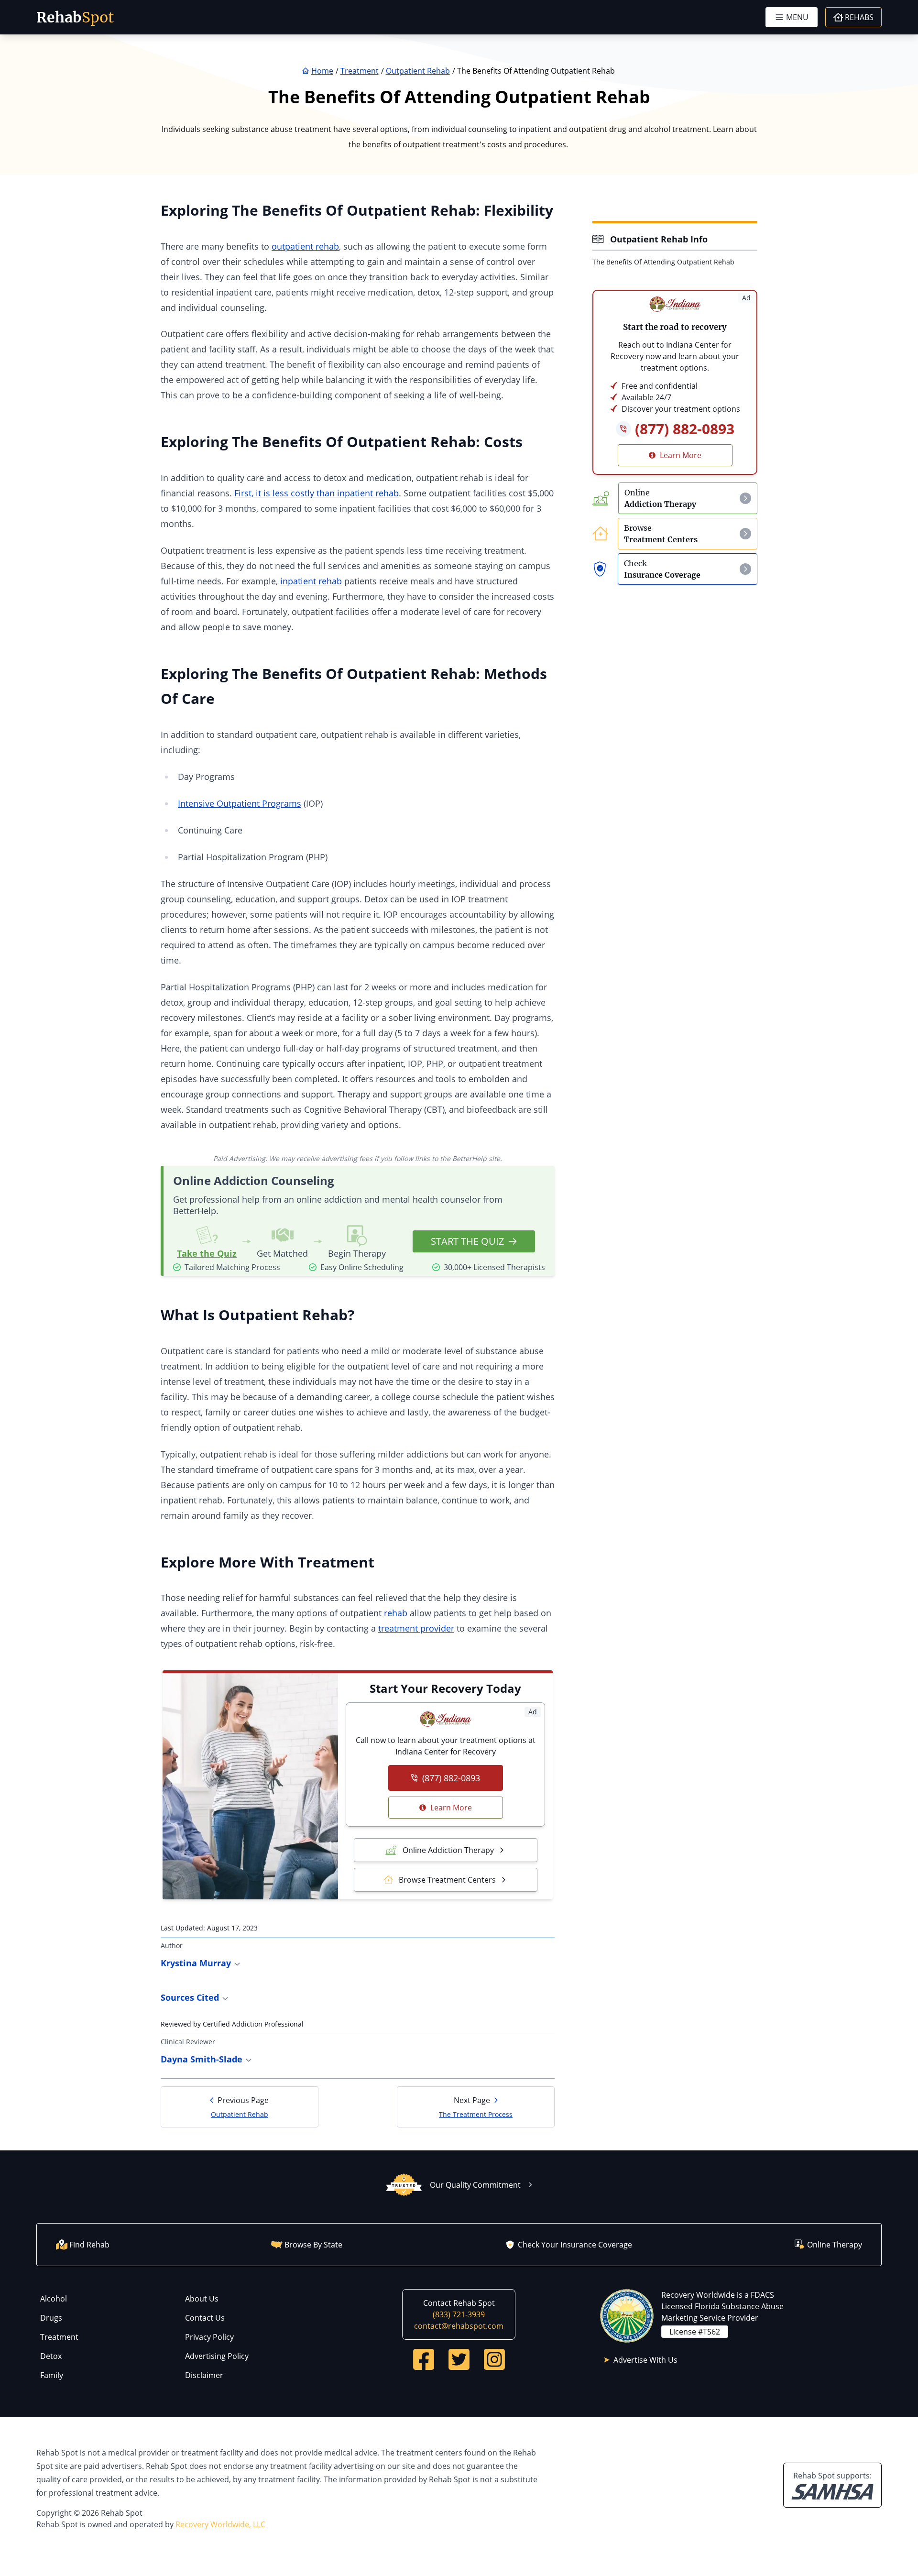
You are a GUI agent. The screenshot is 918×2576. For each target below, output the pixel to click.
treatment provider (416, 1628)
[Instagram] (494, 2359)
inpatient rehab (311, 581)
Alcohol (54, 2299)
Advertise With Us (645, 2360)
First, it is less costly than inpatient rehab (317, 493)
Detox (51, 2356)
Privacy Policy (209, 2337)
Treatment (59, 2337)
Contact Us (205, 2318)
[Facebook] (424, 2359)
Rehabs (859, 17)
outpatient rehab (305, 246)
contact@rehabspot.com (459, 2326)
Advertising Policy (217, 2356)
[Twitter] (459, 2359)
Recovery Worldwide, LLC (220, 2524)
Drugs (51, 2318)
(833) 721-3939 (459, 2314)
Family (52, 2375)
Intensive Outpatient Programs (240, 803)
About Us (202, 2299)
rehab (396, 1613)
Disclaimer (204, 2375)
